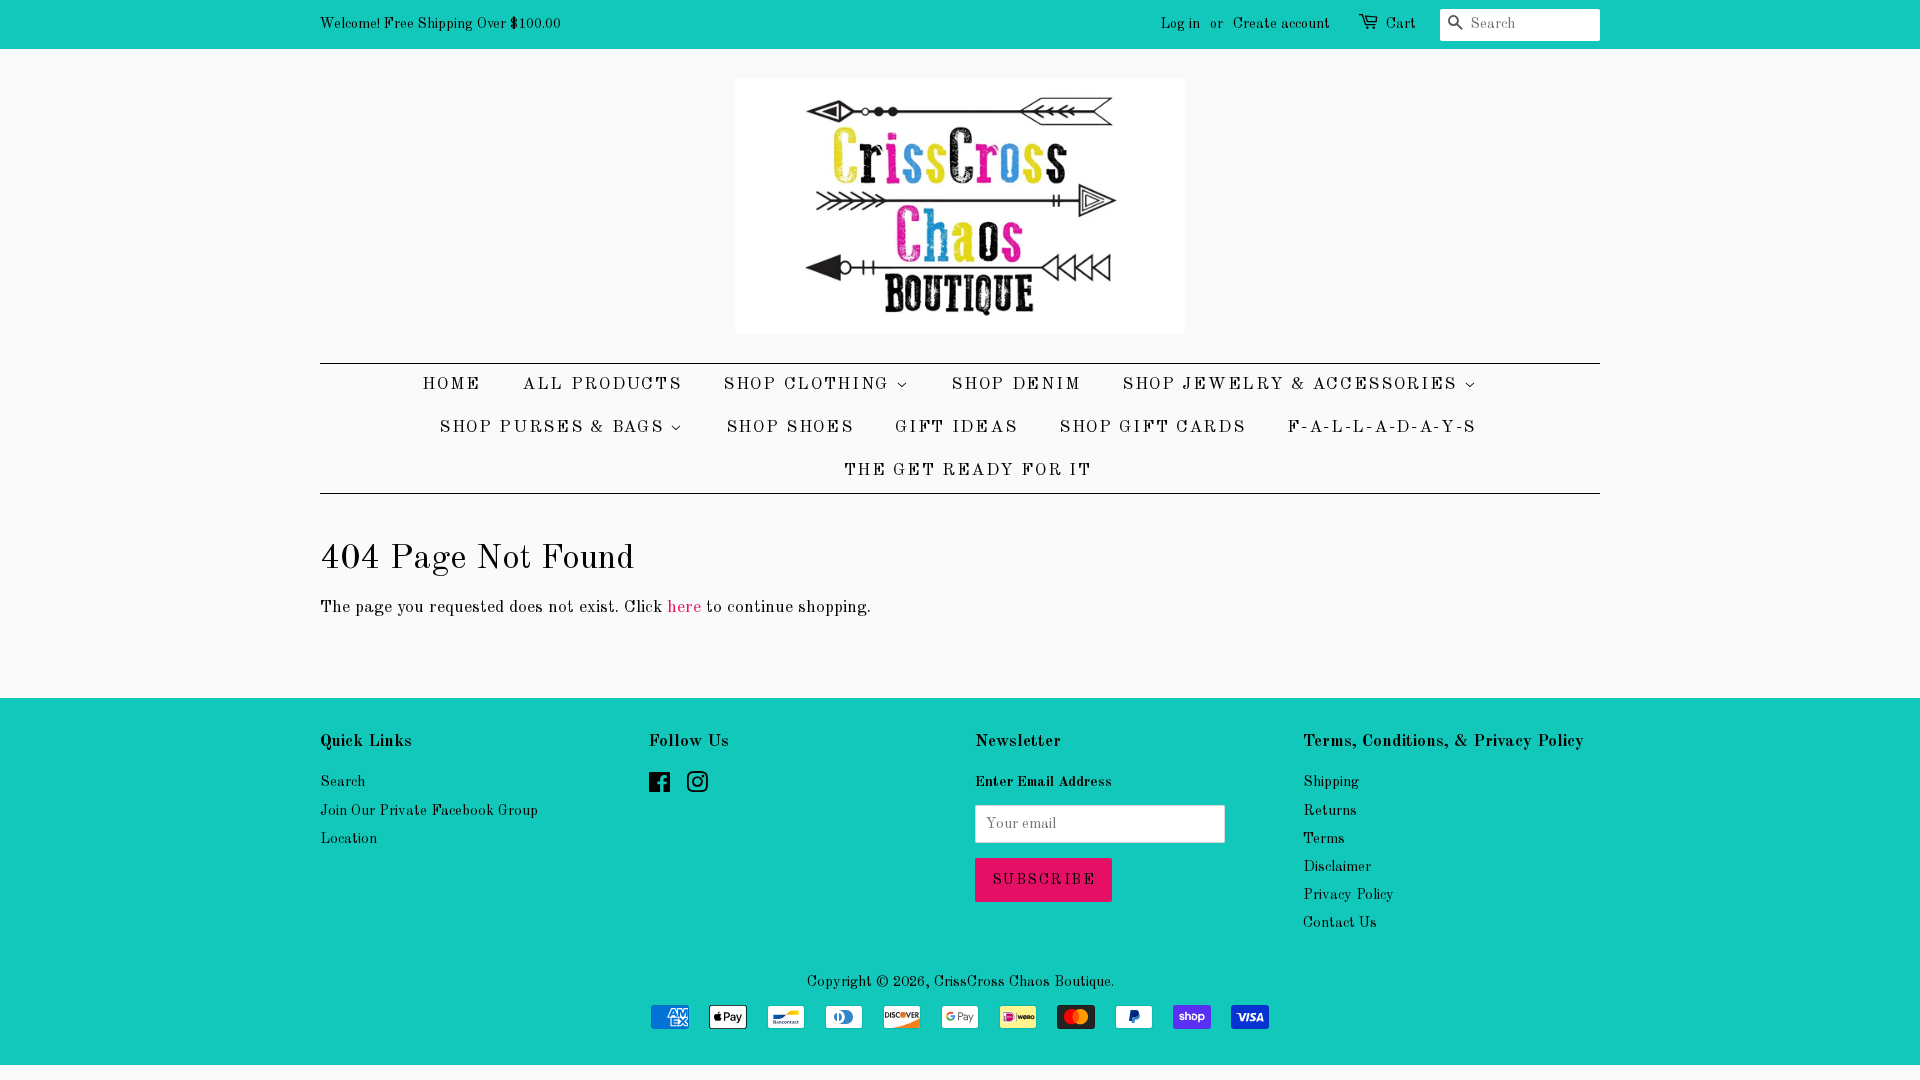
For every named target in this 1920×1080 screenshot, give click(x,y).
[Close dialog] (1234, 353)
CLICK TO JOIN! (810, 692)
